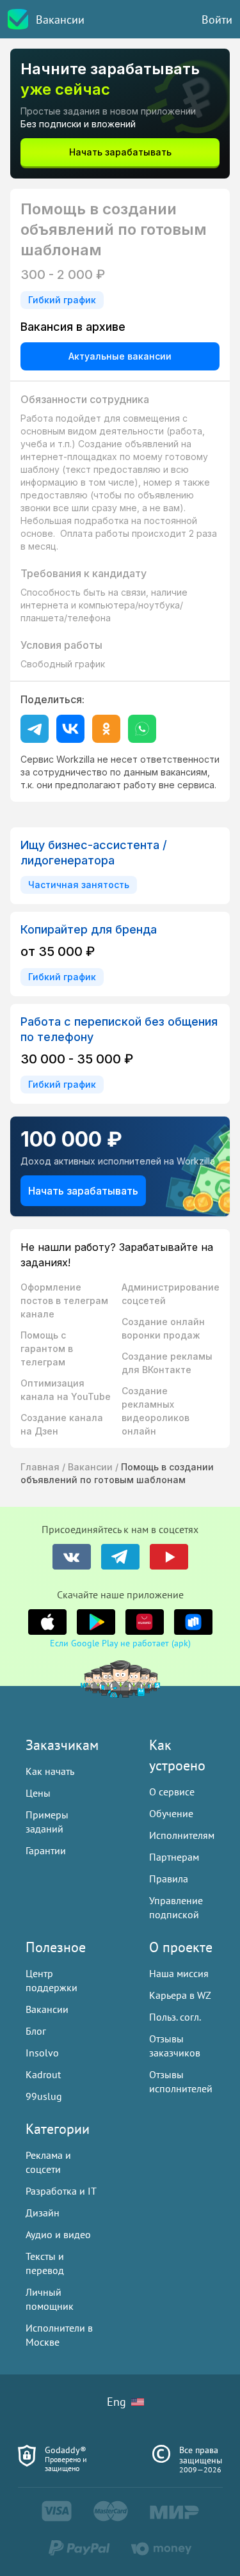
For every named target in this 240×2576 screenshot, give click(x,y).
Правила (169, 1879)
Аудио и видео (58, 2234)
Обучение (171, 1813)
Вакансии (60, 20)
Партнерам (174, 1857)
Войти (217, 20)
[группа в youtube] (169, 1557)
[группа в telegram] (120, 1557)
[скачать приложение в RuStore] (193, 1622)
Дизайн (43, 2213)
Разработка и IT (61, 2191)
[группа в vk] (72, 1557)
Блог (36, 2031)
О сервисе (172, 1792)
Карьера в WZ (180, 1995)
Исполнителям (182, 1835)
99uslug (44, 2096)
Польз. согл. (175, 2017)
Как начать (50, 1771)
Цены (38, 1793)
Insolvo (42, 2053)
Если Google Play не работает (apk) (120, 1643)
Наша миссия (179, 1973)
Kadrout (43, 2074)
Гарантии (46, 1850)
